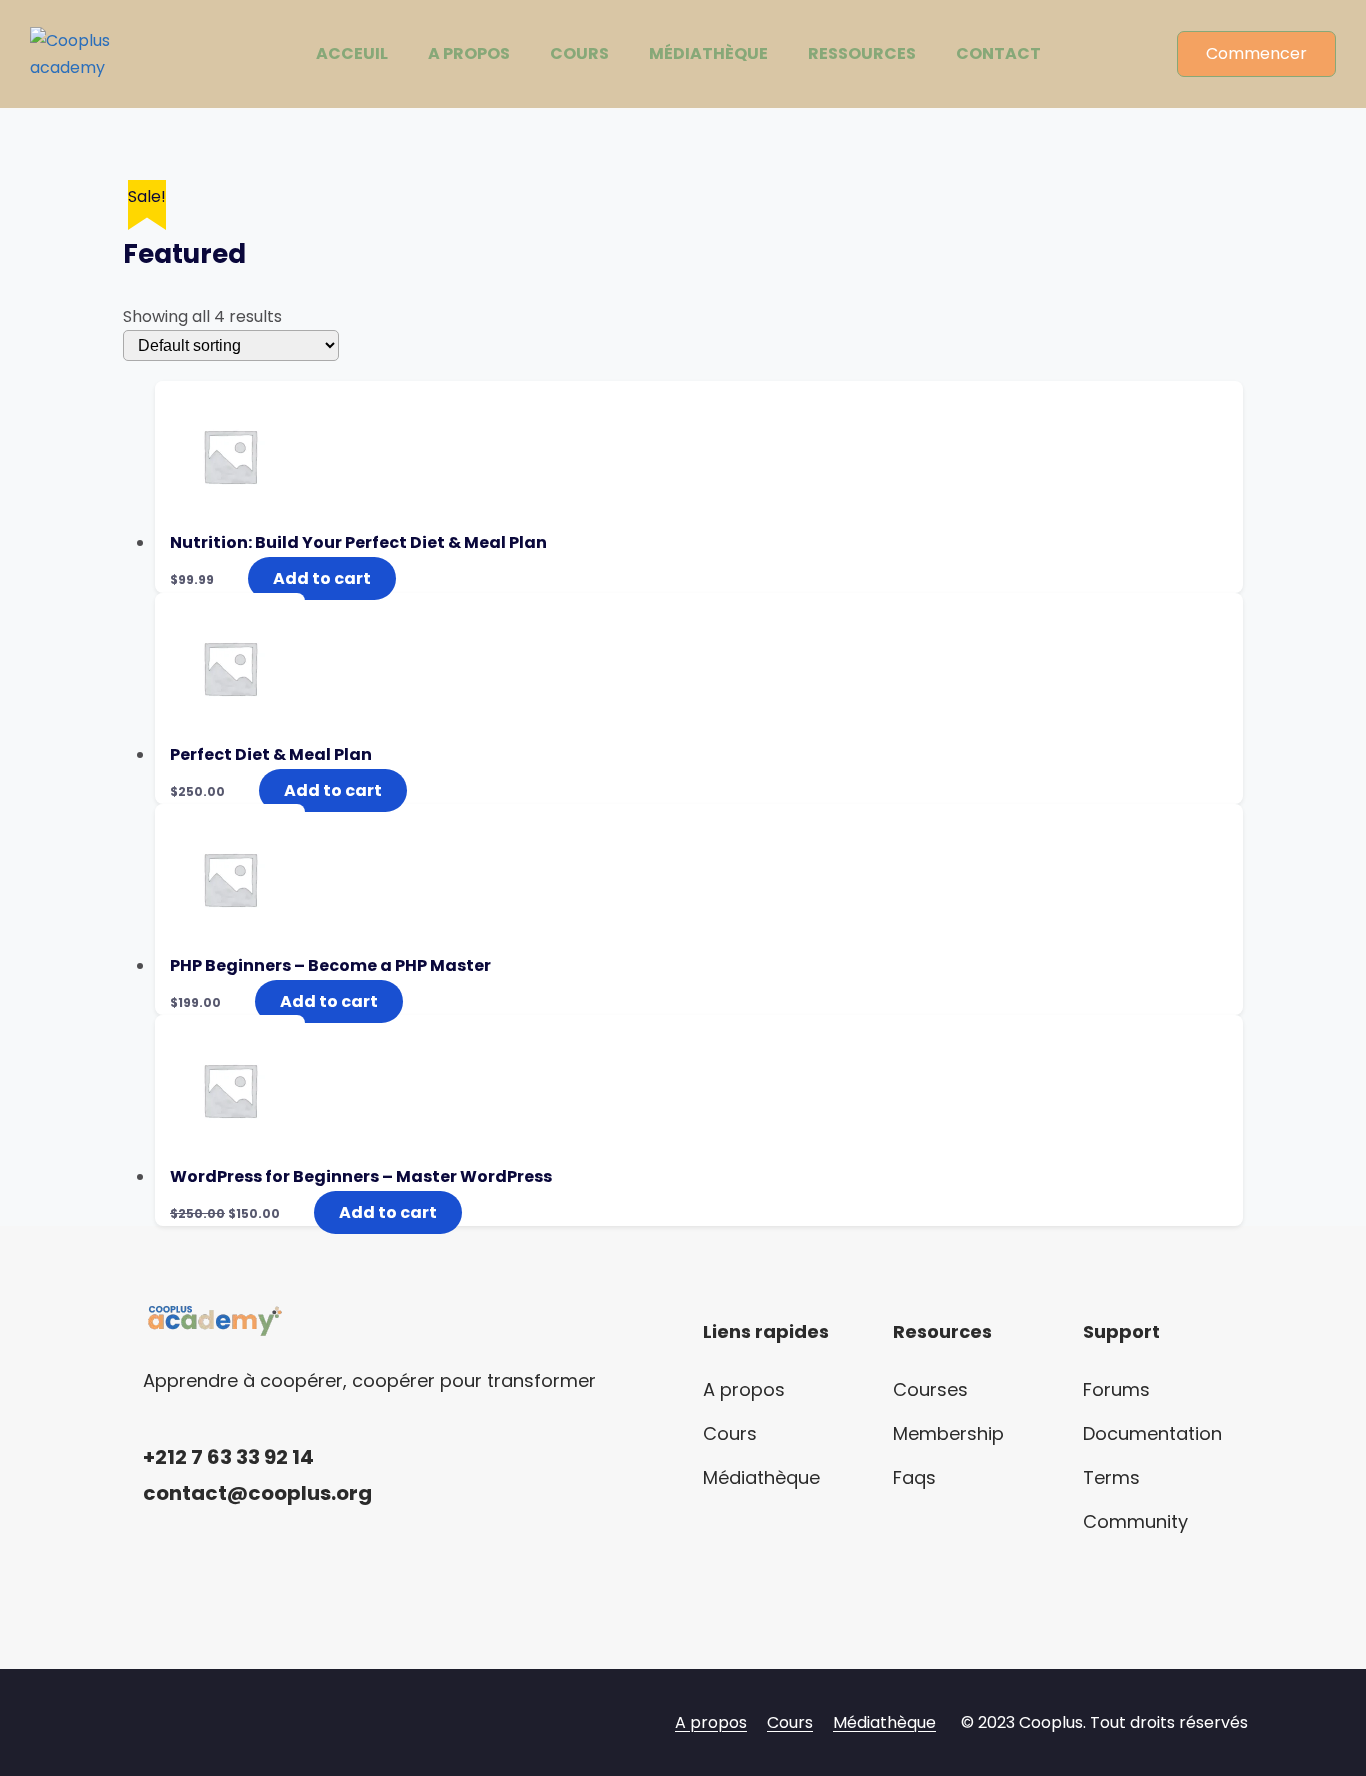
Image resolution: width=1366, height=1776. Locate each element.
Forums (1116, 1389)
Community (1135, 1521)
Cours (579, 53)
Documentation (1152, 1433)
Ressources (862, 53)
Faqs (914, 1477)
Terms (1111, 1477)
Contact (998, 53)
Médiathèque (708, 53)
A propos (469, 53)
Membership (948, 1433)
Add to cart (322, 578)
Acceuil (352, 53)
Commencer (1256, 53)
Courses (930, 1389)
